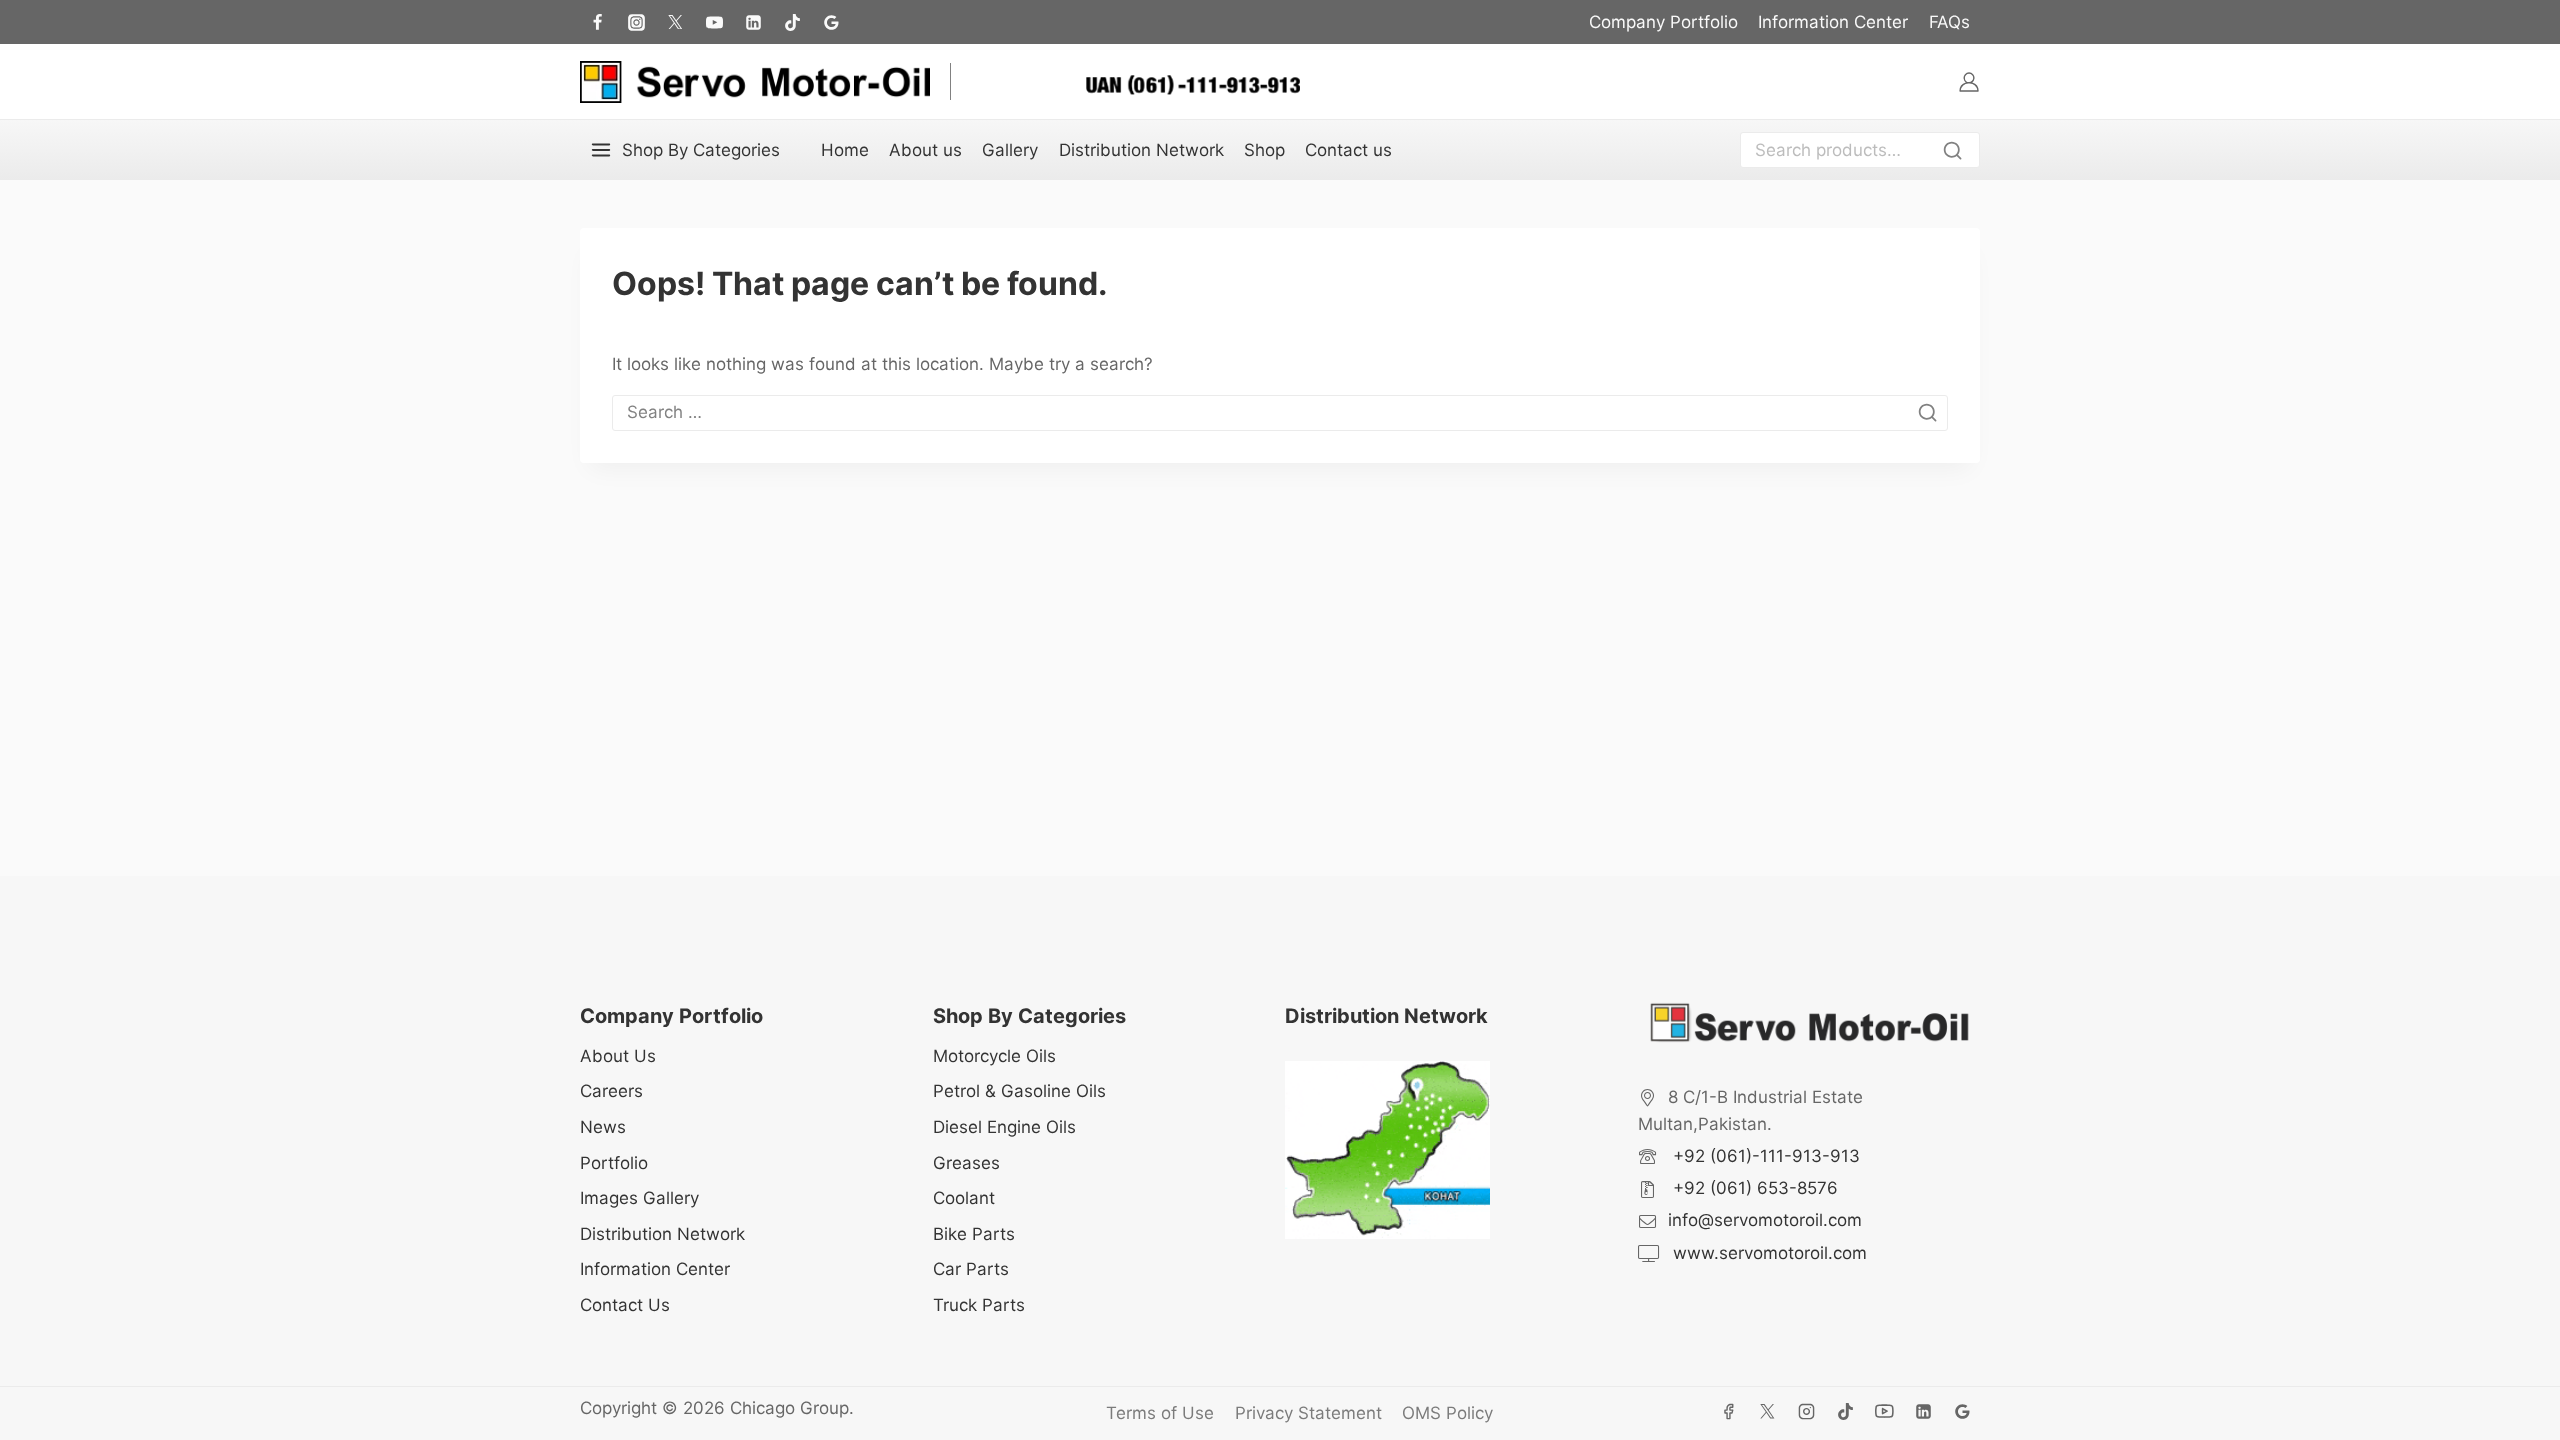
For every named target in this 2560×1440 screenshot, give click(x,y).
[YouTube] (1885, 1412)
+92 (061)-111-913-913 (1764, 1156)
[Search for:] (1280, 412)
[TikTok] (792, 22)
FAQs (1949, 22)
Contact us (1348, 150)
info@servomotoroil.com (1765, 1220)
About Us (618, 1056)
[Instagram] (636, 22)
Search (1958, 153)
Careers (611, 1091)
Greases (966, 1163)
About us (925, 150)
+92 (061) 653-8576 (1753, 1188)
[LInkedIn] (753, 22)
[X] (1768, 1412)
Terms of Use (1160, 1413)
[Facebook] (597, 22)
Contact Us (625, 1305)
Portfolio (614, 1163)
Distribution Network (1141, 150)
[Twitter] (675, 22)
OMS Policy (1447, 1413)
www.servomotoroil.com (1767, 1253)
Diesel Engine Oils (1004, 1127)
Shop (1264, 150)
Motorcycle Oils (994, 1056)
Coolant (964, 1198)
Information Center (1833, 22)
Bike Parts (974, 1234)
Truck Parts (979, 1305)
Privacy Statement (1308, 1413)
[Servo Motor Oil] (755, 82)
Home (845, 150)
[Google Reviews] (832, 22)
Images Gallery (639, 1198)
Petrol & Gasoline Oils (1019, 1091)
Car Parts (971, 1269)
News (603, 1127)
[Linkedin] (1924, 1412)
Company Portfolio (1663, 22)
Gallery (1010, 150)
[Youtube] (714, 22)
